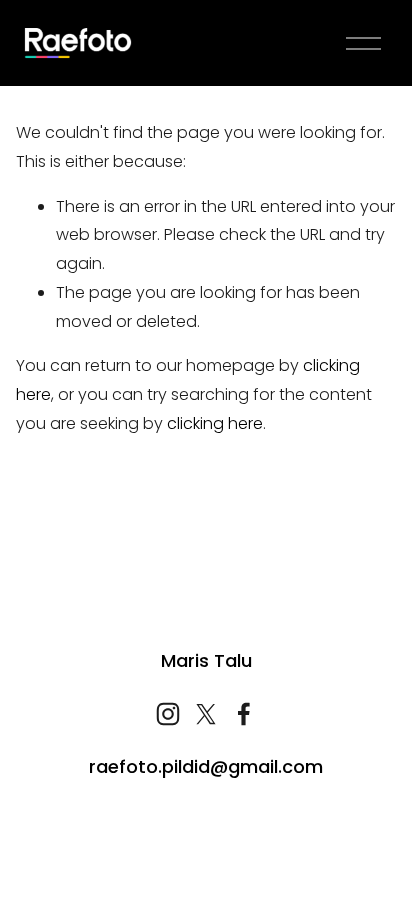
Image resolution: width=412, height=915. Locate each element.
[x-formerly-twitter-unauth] (206, 714)
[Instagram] (168, 714)
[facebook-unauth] (244, 714)
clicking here (215, 423)
